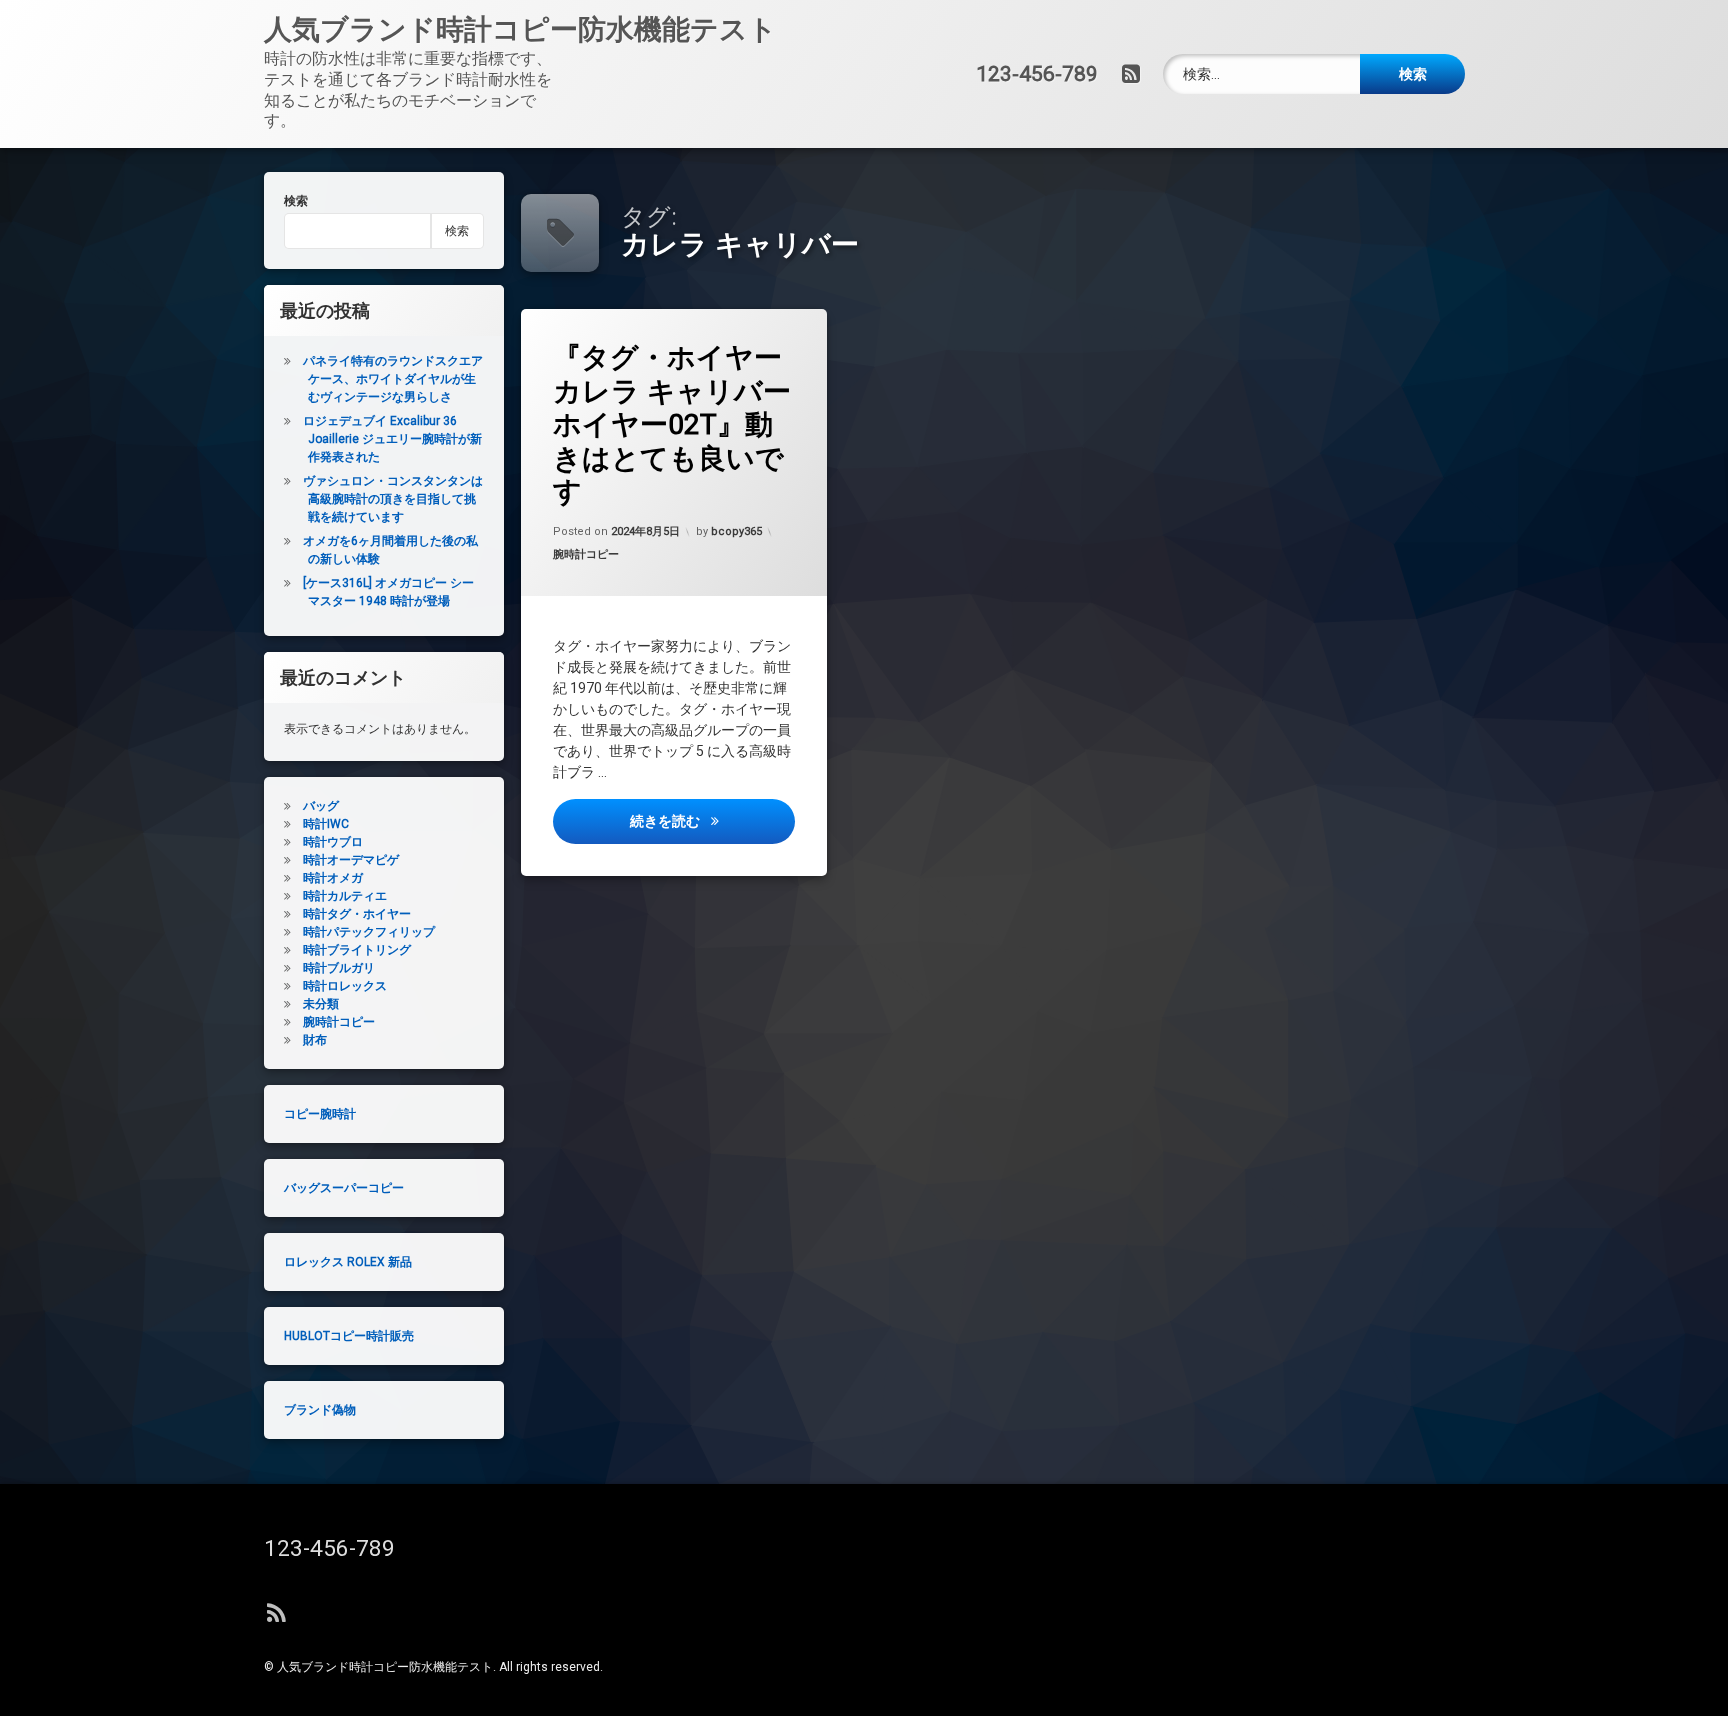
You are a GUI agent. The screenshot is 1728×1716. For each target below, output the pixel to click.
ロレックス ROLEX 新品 (348, 1262)
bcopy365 (736, 531)
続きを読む (712, 820)
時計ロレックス (345, 986)
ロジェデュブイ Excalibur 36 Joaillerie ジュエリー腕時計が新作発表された (392, 439)
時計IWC (326, 824)
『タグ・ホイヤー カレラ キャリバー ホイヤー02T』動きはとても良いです (672, 424)
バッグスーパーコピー (344, 1188)
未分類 (321, 1004)
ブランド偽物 (320, 1410)
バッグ (321, 806)
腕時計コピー (586, 555)
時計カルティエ (345, 896)
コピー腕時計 (320, 1114)
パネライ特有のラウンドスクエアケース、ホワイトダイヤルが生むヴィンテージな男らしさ (393, 379)
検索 (296, 201)
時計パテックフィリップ (369, 932)
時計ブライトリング (357, 950)
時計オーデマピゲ (351, 860)
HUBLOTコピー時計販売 (349, 1336)
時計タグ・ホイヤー (357, 914)
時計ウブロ (333, 842)
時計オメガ (333, 878)
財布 (315, 1040)
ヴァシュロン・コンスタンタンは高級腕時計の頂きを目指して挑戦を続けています (393, 499)
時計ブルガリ (339, 968)
